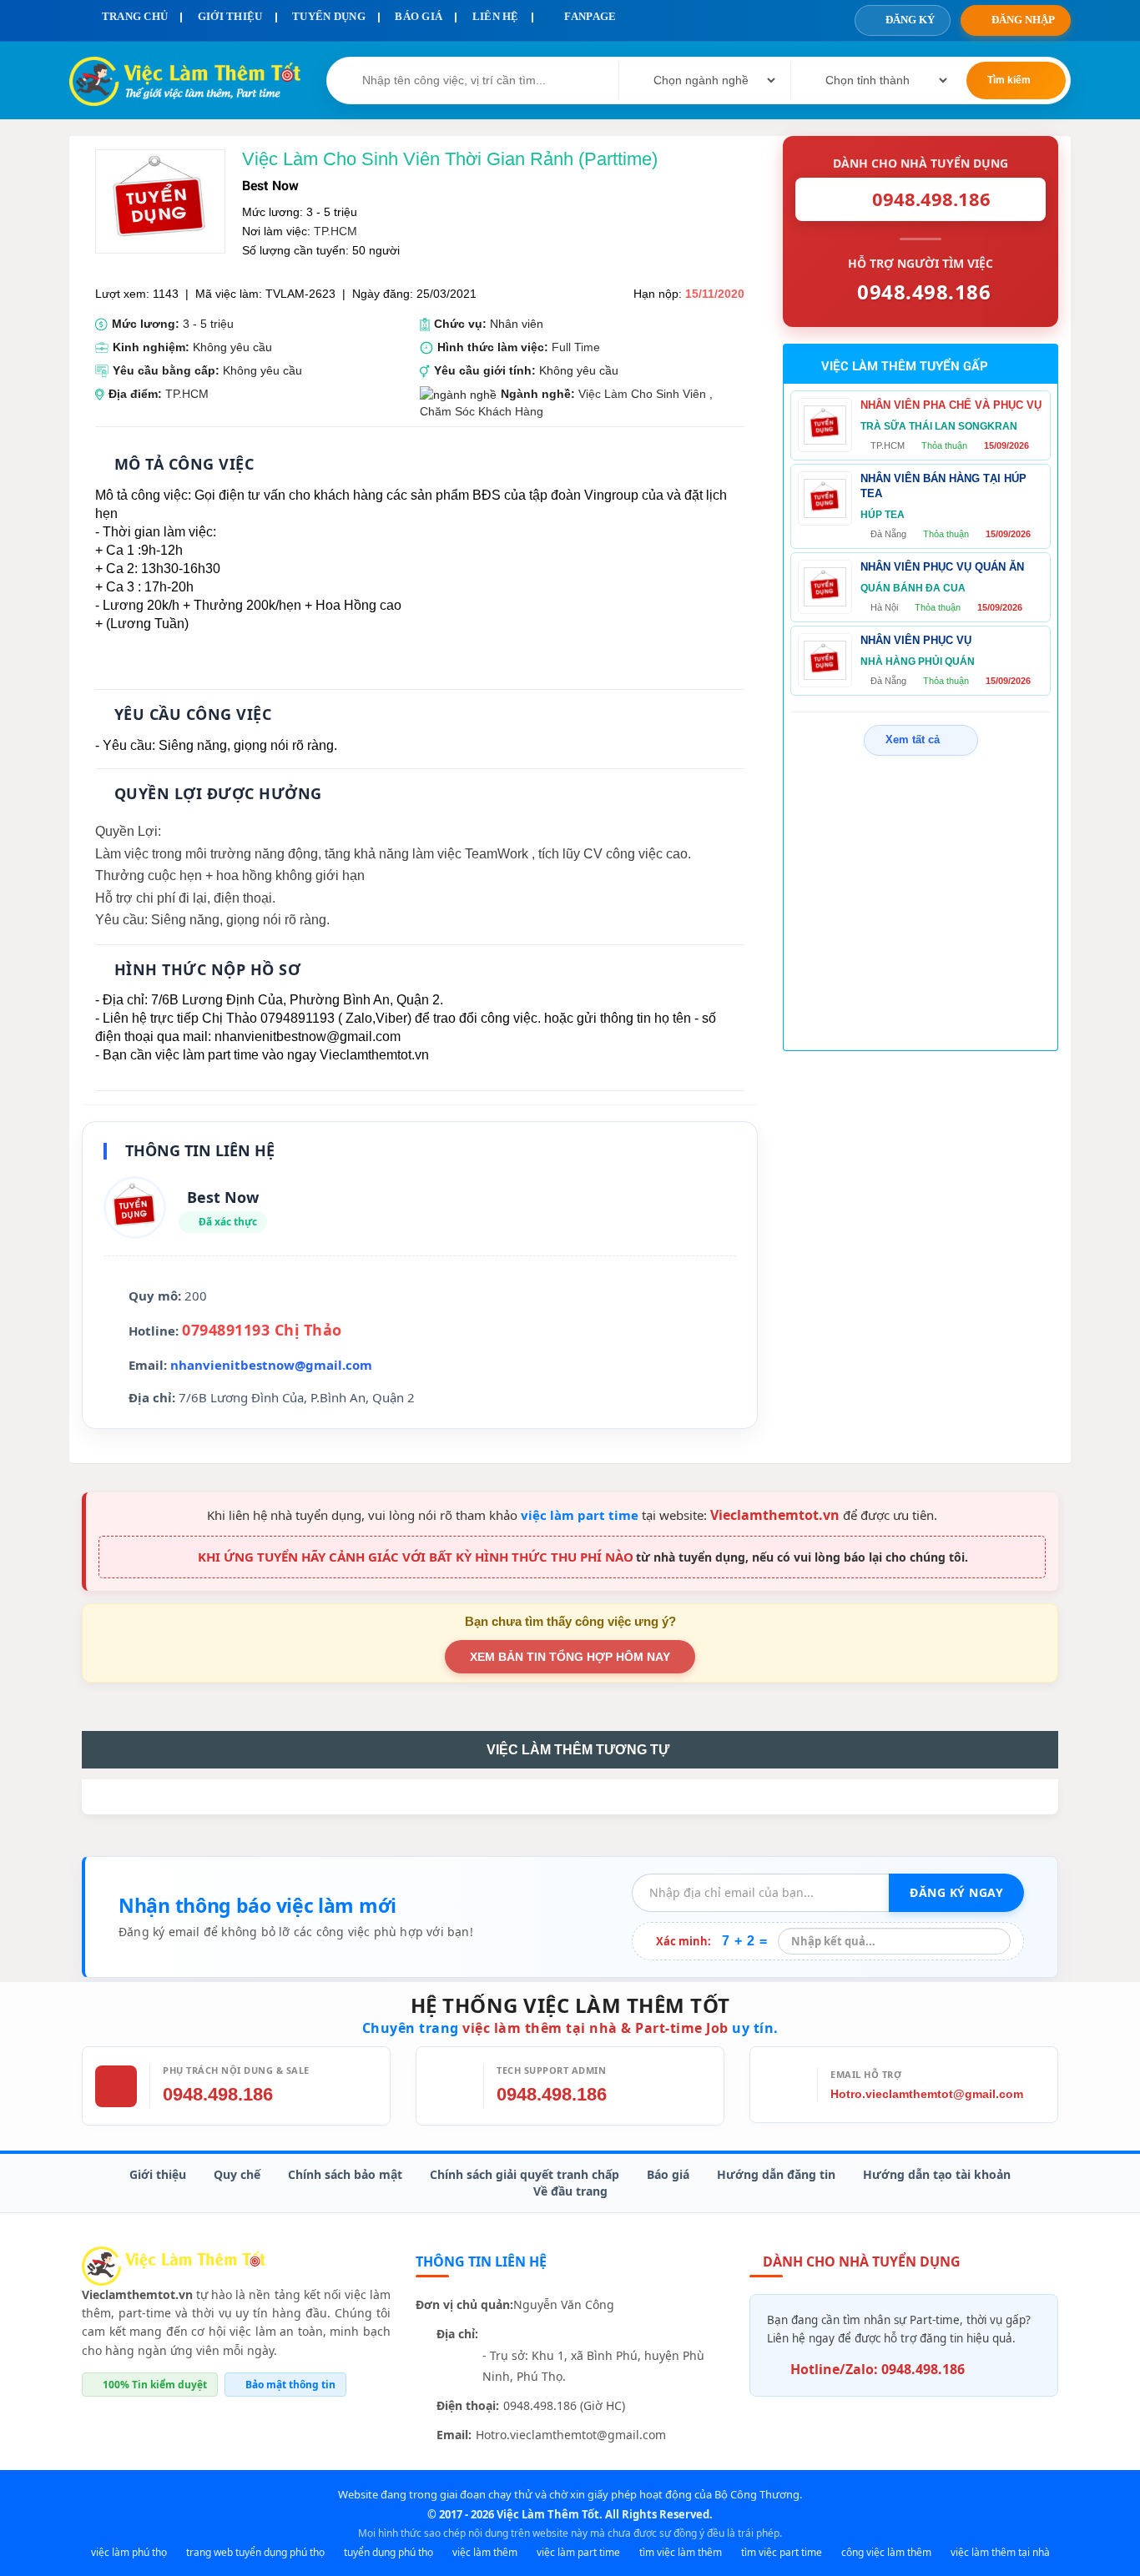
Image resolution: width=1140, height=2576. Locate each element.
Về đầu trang (570, 2191)
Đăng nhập (1023, 20)
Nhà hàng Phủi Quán (918, 662)
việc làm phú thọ (129, 2552)
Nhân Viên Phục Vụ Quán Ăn (942, 567)
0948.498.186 (218, 2094)
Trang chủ (133, 16)
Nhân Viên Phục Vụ (916, 640)
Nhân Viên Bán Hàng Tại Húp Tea (943, 486)
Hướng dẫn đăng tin (776, 2174)
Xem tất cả (913, 740)
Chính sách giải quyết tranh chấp (525, 2174)
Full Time (576, 347)
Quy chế (237, 2174)
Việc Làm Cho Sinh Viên (642, 394)
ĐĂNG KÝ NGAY (956, 1892)
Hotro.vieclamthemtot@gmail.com (927, 2094)
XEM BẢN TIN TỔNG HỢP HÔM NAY (570, 1657)
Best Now (270, 185)
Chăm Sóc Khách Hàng (482, 411)
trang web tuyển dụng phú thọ (255, 2552)
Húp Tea (883, 515)
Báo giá (668, 2174)
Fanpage (589, 16)
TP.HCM (335, 231)
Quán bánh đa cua (913, 588)
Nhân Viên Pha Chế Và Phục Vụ (951, 405)
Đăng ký (910, 20)
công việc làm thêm (886, 2552)
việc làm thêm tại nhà (1000, 2552)
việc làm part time (580, 1515)
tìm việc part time (782, 2552)
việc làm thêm (485, 2552)
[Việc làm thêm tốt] (174, 2264)
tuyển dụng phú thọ (388, 2552)
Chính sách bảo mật (345, 2174)
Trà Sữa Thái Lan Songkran (939, 426)
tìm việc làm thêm (681, 2552)
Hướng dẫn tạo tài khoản (937, 2174)
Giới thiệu (158, 2174)
